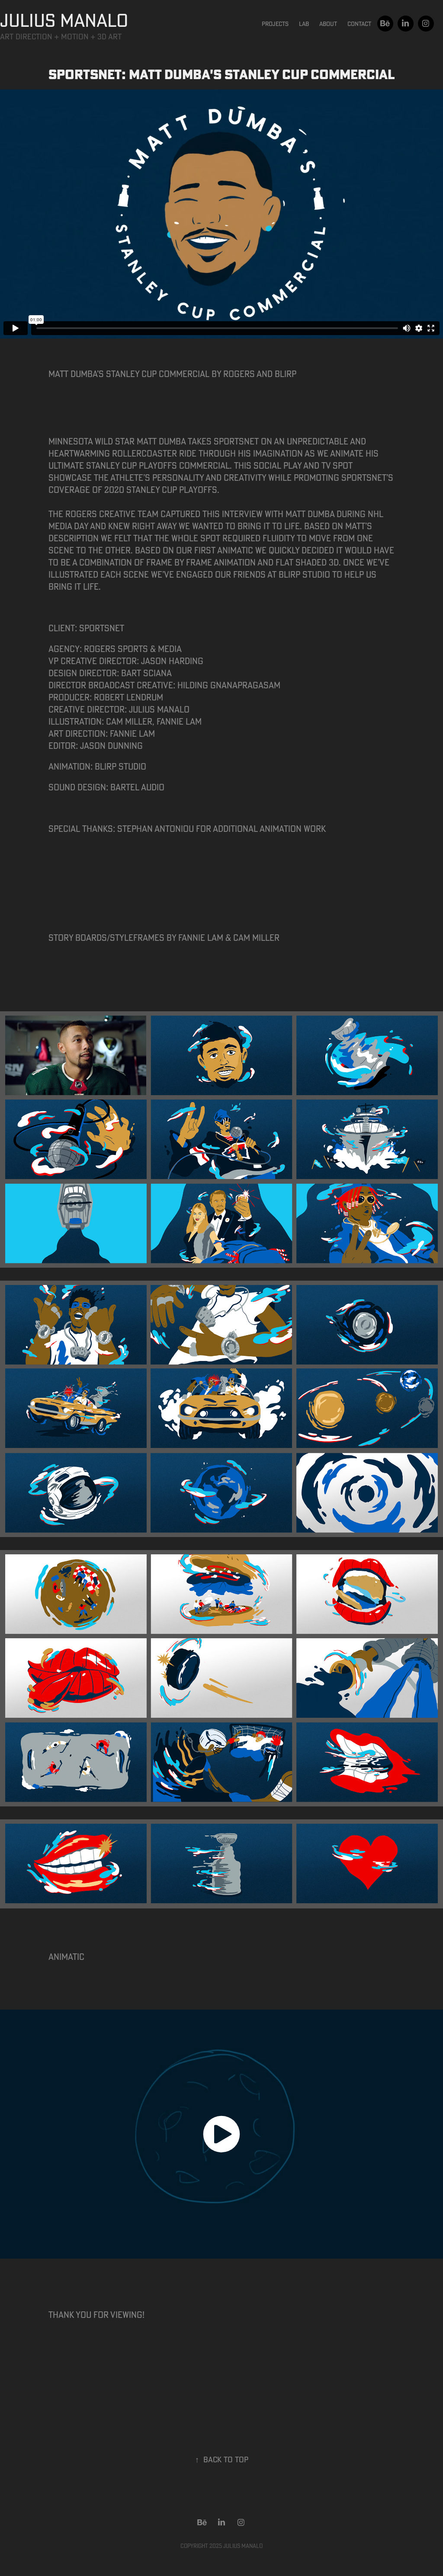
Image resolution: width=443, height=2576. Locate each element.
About (328, 24)
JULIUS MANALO (64, 20)
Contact (359, 24)
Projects (275, 24)
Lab (304, 24)
